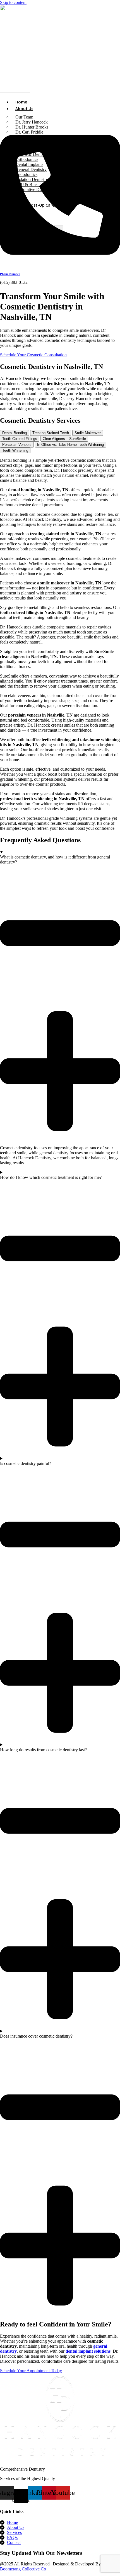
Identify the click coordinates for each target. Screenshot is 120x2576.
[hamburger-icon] (114, 101)
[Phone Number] (60, 260)
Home (21, 102)
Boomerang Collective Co (23, 2569)
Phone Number (10, 274)
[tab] (15, 433)
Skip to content (13, 2)
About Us (24, 108)
